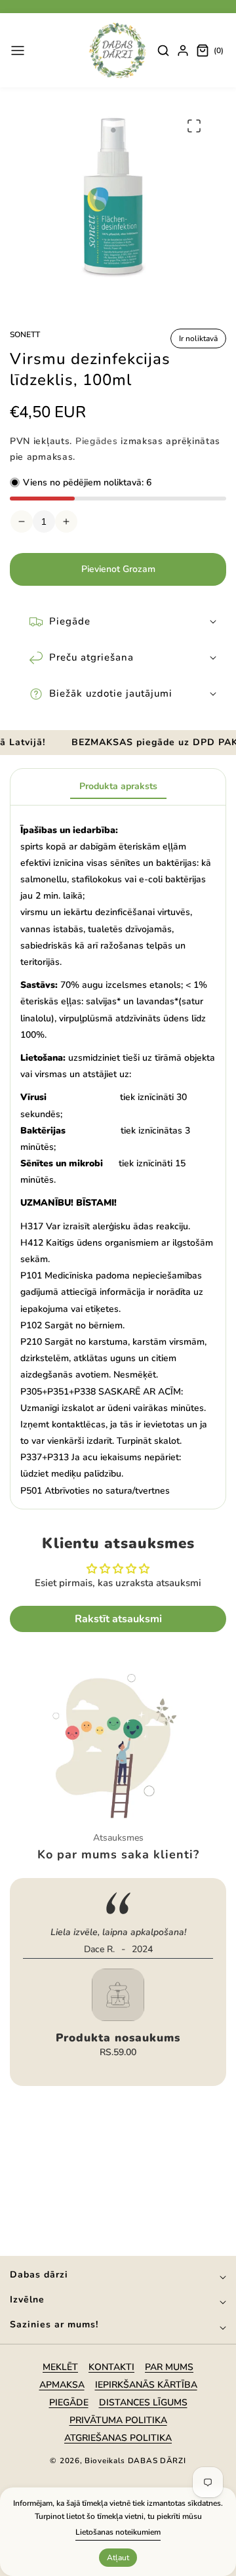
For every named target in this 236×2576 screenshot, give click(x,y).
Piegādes (97, 441)
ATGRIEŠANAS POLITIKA (118, 2438)
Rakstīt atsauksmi (118, 1619)
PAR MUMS (169, 2367)
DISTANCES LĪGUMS (143, 2402)
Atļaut (118, 2558)
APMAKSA (62, 2385)
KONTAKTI (111, 2367)
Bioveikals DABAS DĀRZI (135, 2461)
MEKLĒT (60, 2367)
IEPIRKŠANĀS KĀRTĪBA (146, 2385)
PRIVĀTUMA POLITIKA (118, 2420)
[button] (18, 51)
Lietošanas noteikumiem (118, 2532)
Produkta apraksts (118, 786)
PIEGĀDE (69, 2402)
